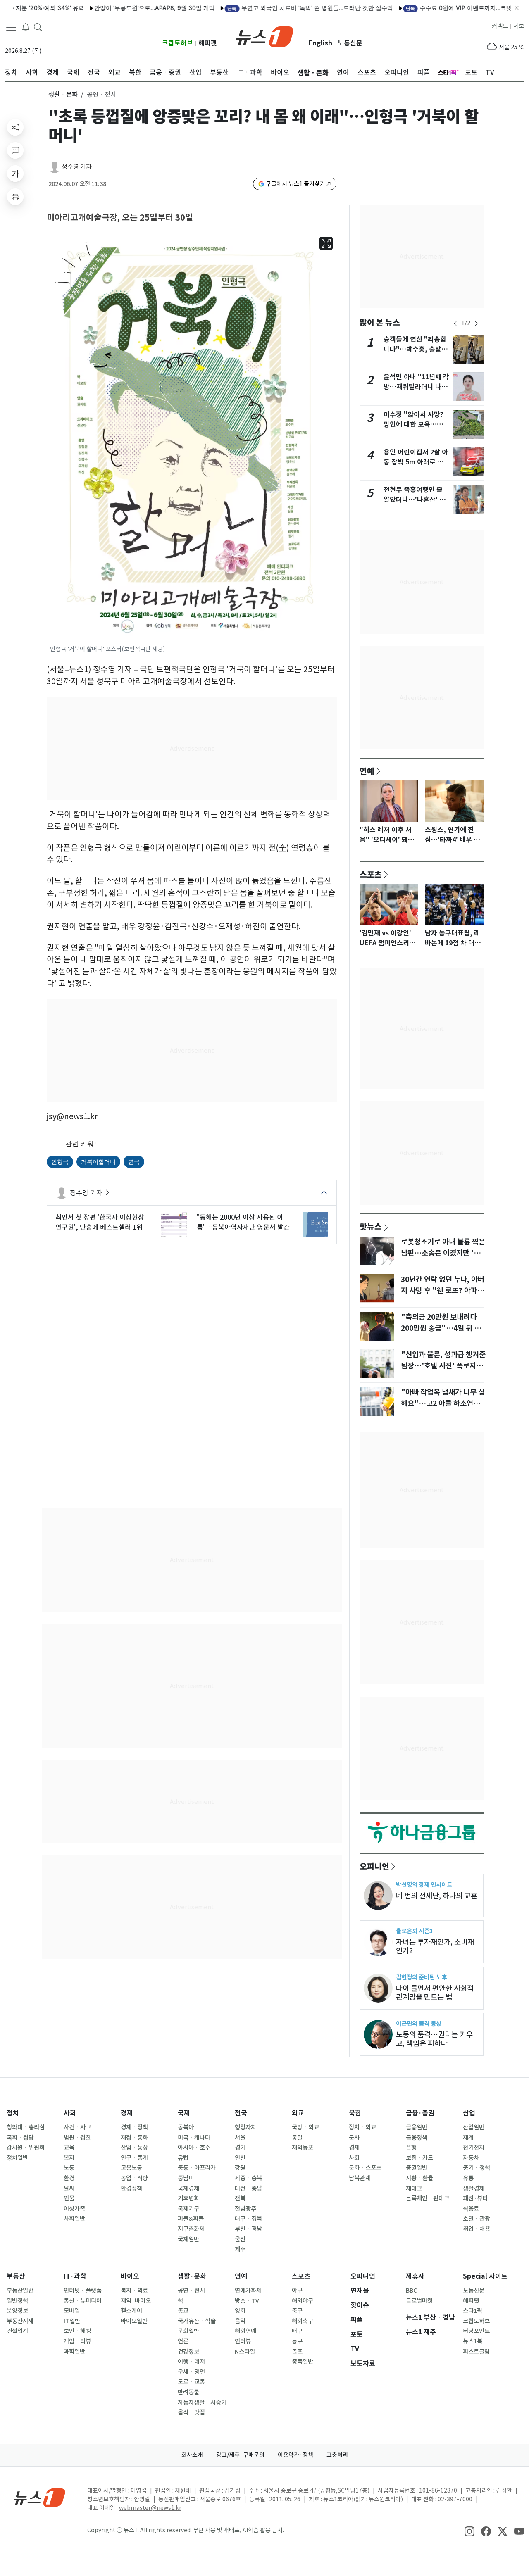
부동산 (16, 2276)
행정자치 (245, 2127)
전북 (240, 2198)
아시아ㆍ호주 (194, 2148)
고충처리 (337, 2455)
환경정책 (131, 2188)
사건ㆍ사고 (77, 2127)
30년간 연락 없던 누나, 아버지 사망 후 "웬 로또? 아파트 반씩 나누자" (443, 1290)
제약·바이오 (136, 2301)
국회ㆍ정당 (20, 2138)
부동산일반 (20, 2291)
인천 (240, 2158)
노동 (69, 2168)
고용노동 (131, 2168)
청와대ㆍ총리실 (26, 2127)
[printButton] (15, 197)
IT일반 (72, 2321)
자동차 (471, 2158)
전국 (241, 2113)
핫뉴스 (371, 1226)
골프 (297, 2352)
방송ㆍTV (247, 2301)
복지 (69, 2158)
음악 (240, 2321)
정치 (13, 2113)
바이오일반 (134, 2321)
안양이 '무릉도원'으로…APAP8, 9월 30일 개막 (116, 8)
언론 (183, 2341)
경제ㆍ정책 (134, 2127)
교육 (69, 2148)
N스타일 (245, 2352)
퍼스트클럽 (476, 2352)
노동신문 (350, 43)
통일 (297, 2138)
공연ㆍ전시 (191, 2291)
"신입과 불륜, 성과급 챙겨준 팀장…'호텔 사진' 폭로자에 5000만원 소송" (443, 1365)
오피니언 (374, 1866)
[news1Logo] (39, 2497)
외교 (298, 2113)
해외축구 (303, 2321)
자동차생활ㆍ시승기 (202, 2402)
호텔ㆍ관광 (477, 2219)
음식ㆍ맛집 (191, 2412)
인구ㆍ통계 (134, 2158)
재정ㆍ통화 (134, 2138)
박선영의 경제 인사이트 (424, 1885)
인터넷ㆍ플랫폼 (83, 2291)
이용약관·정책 (295, 2455)
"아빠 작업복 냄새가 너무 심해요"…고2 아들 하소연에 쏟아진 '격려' (443, 1403)
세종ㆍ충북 (248, 2178)
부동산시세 (20, 2321)
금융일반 (417, 2127)
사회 (70, 2113)
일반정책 (17, 2301)
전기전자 (474, 2148)
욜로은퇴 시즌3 (414, 1931)
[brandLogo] (265, 36)
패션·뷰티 (475, 2198)
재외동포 (303, 2148)
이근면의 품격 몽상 (419, 2023)
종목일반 (303, 2362)
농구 (297, 2341)
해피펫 (208, 43)
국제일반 (188, 2239)
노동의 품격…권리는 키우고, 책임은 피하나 (434, 2039)
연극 (134, 1162)
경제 (127, 2113)
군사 (354, 2138)
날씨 (69, 2188)
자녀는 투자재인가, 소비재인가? (435, 1946)
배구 (297, 2331)
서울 (240, 2138)
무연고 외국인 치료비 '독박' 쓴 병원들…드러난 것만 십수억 (272, 8)
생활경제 (474, 2188)
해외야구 (303, 2301)
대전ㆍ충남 (248, 2188)
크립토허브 (178, 43)
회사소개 (192, 2455)
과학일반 (74, 2352)
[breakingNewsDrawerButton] (26, 26)
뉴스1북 (473, 2341)
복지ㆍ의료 (134, 2291)
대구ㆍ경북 (248, 2219)
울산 (240, 2239)
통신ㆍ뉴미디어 (83, 2301)
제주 (240, 2249)
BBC (411, 2291)
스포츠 (371, 874)
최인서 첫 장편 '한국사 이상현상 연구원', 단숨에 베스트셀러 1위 (100, 1222)
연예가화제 (248, 2291)
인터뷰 (243, 2341)
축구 (297, 2311)
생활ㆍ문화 (63, 94)
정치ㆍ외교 (362, 2127)
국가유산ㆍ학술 (197, 2321)
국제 (184, 2113)
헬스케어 (131, 2311)
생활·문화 (192, 2276)
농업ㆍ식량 (134, 2178)
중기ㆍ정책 (477, 2168)
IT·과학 (75, 2276)
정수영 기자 (77, 167)
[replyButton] (15, 150)
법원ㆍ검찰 (77, 2138)
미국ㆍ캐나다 (194, 2138)
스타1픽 (473, 2311)
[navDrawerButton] (11, 27)
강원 (240, 2168)
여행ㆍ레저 (191, 2362)
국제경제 (188, 2188)
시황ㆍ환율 (419, 2178)
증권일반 (417, 2168)
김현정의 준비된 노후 (421, 1977)
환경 (69, 2178)
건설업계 (17, 2331)
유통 (468, 2178)
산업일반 (474, 2127)
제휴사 (415, 2276)
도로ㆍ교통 (191, 2382)
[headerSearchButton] (38, 26)
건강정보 (188, 2352)
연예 (367, 771)
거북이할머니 (98, 1162)
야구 (297, 2291)
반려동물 (188, 2392)
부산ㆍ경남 (248, 2229)
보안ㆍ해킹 (77, 2331)
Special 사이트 (485, 2276)
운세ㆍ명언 (191, 2372)
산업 (469, 2113)
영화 (240, 2311)
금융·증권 (420, 2113)
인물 (69, 2198)
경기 (240, 2148)
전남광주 (245, 2209)
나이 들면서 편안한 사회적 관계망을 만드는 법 (435, 1993)
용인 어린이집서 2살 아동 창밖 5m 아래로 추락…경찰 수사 (416, 462)
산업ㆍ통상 (134, 2148)
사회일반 (74, 2219)
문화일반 (188, 2331)
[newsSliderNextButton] (476, 323)
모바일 (72, 2311)
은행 (411, 2148)
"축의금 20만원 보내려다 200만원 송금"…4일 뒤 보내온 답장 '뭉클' (441, 1328)
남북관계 (360, 2178)
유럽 (183, 2158)
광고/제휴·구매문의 (240, 2455)
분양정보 (17, 2311)
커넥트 (500, 26)
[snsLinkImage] (469, 2531)
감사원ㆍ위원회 (26, 2148)
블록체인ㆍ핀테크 (428, 2198)
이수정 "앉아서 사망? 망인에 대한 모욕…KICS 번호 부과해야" (413, 425)
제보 (519, 26)
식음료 (471, 2209)
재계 (468, 2138)
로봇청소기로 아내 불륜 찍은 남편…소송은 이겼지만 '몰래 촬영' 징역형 (444, 1253)
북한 (355, 2113)
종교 (183, 2311)
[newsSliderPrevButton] (455, 323)
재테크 (414, 2188)
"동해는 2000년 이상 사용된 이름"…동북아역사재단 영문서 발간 (243, 1222)
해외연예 (245, 2331)
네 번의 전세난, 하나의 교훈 (437, 1896)
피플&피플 (191, 2219)
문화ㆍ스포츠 (365, 2168)
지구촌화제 (191, 2229)
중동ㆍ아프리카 (197, 2168)
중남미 (186, 2178)
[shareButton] (15, 127)
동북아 (186, 2127)
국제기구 (188, 2209)
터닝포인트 (476, 2331)
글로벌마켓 (419, 2301)
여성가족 (74, 2209)
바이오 (130, 2276)
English (320, 43)
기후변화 (188, 2198)
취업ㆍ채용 (477, 2229)
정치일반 (17, 2158)
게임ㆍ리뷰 (77, 2341)
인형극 (60, 1162)
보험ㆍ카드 (419, 2158)
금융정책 (417, 2138)
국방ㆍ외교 (305, 2127)
